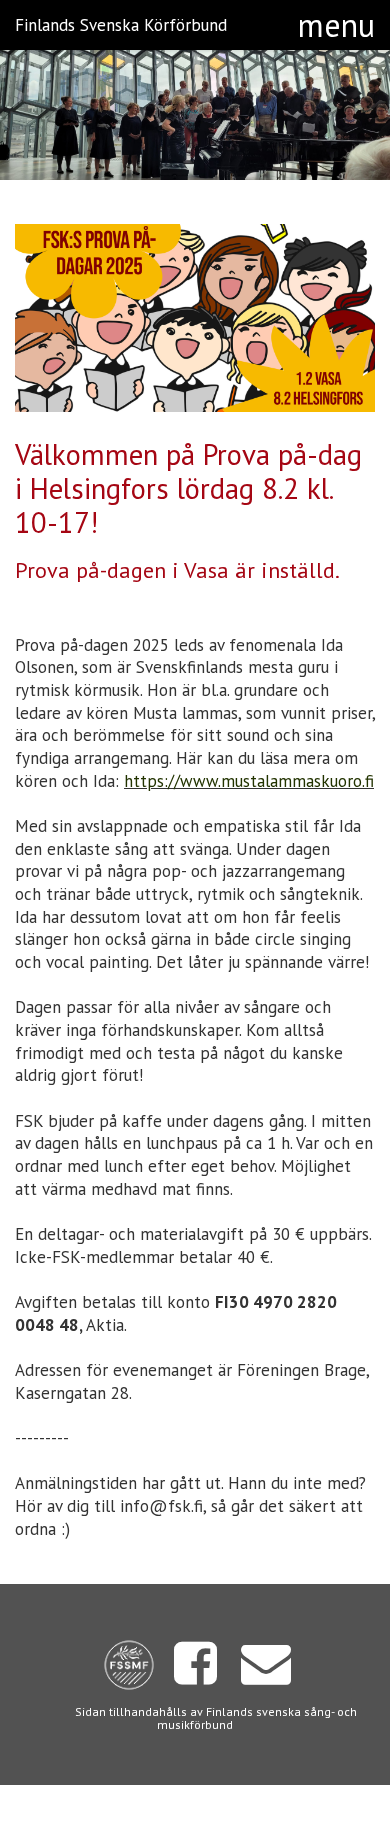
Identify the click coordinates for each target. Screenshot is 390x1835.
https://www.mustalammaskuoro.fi (249, 781)
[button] (336, 25)
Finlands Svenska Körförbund (121, 25)
